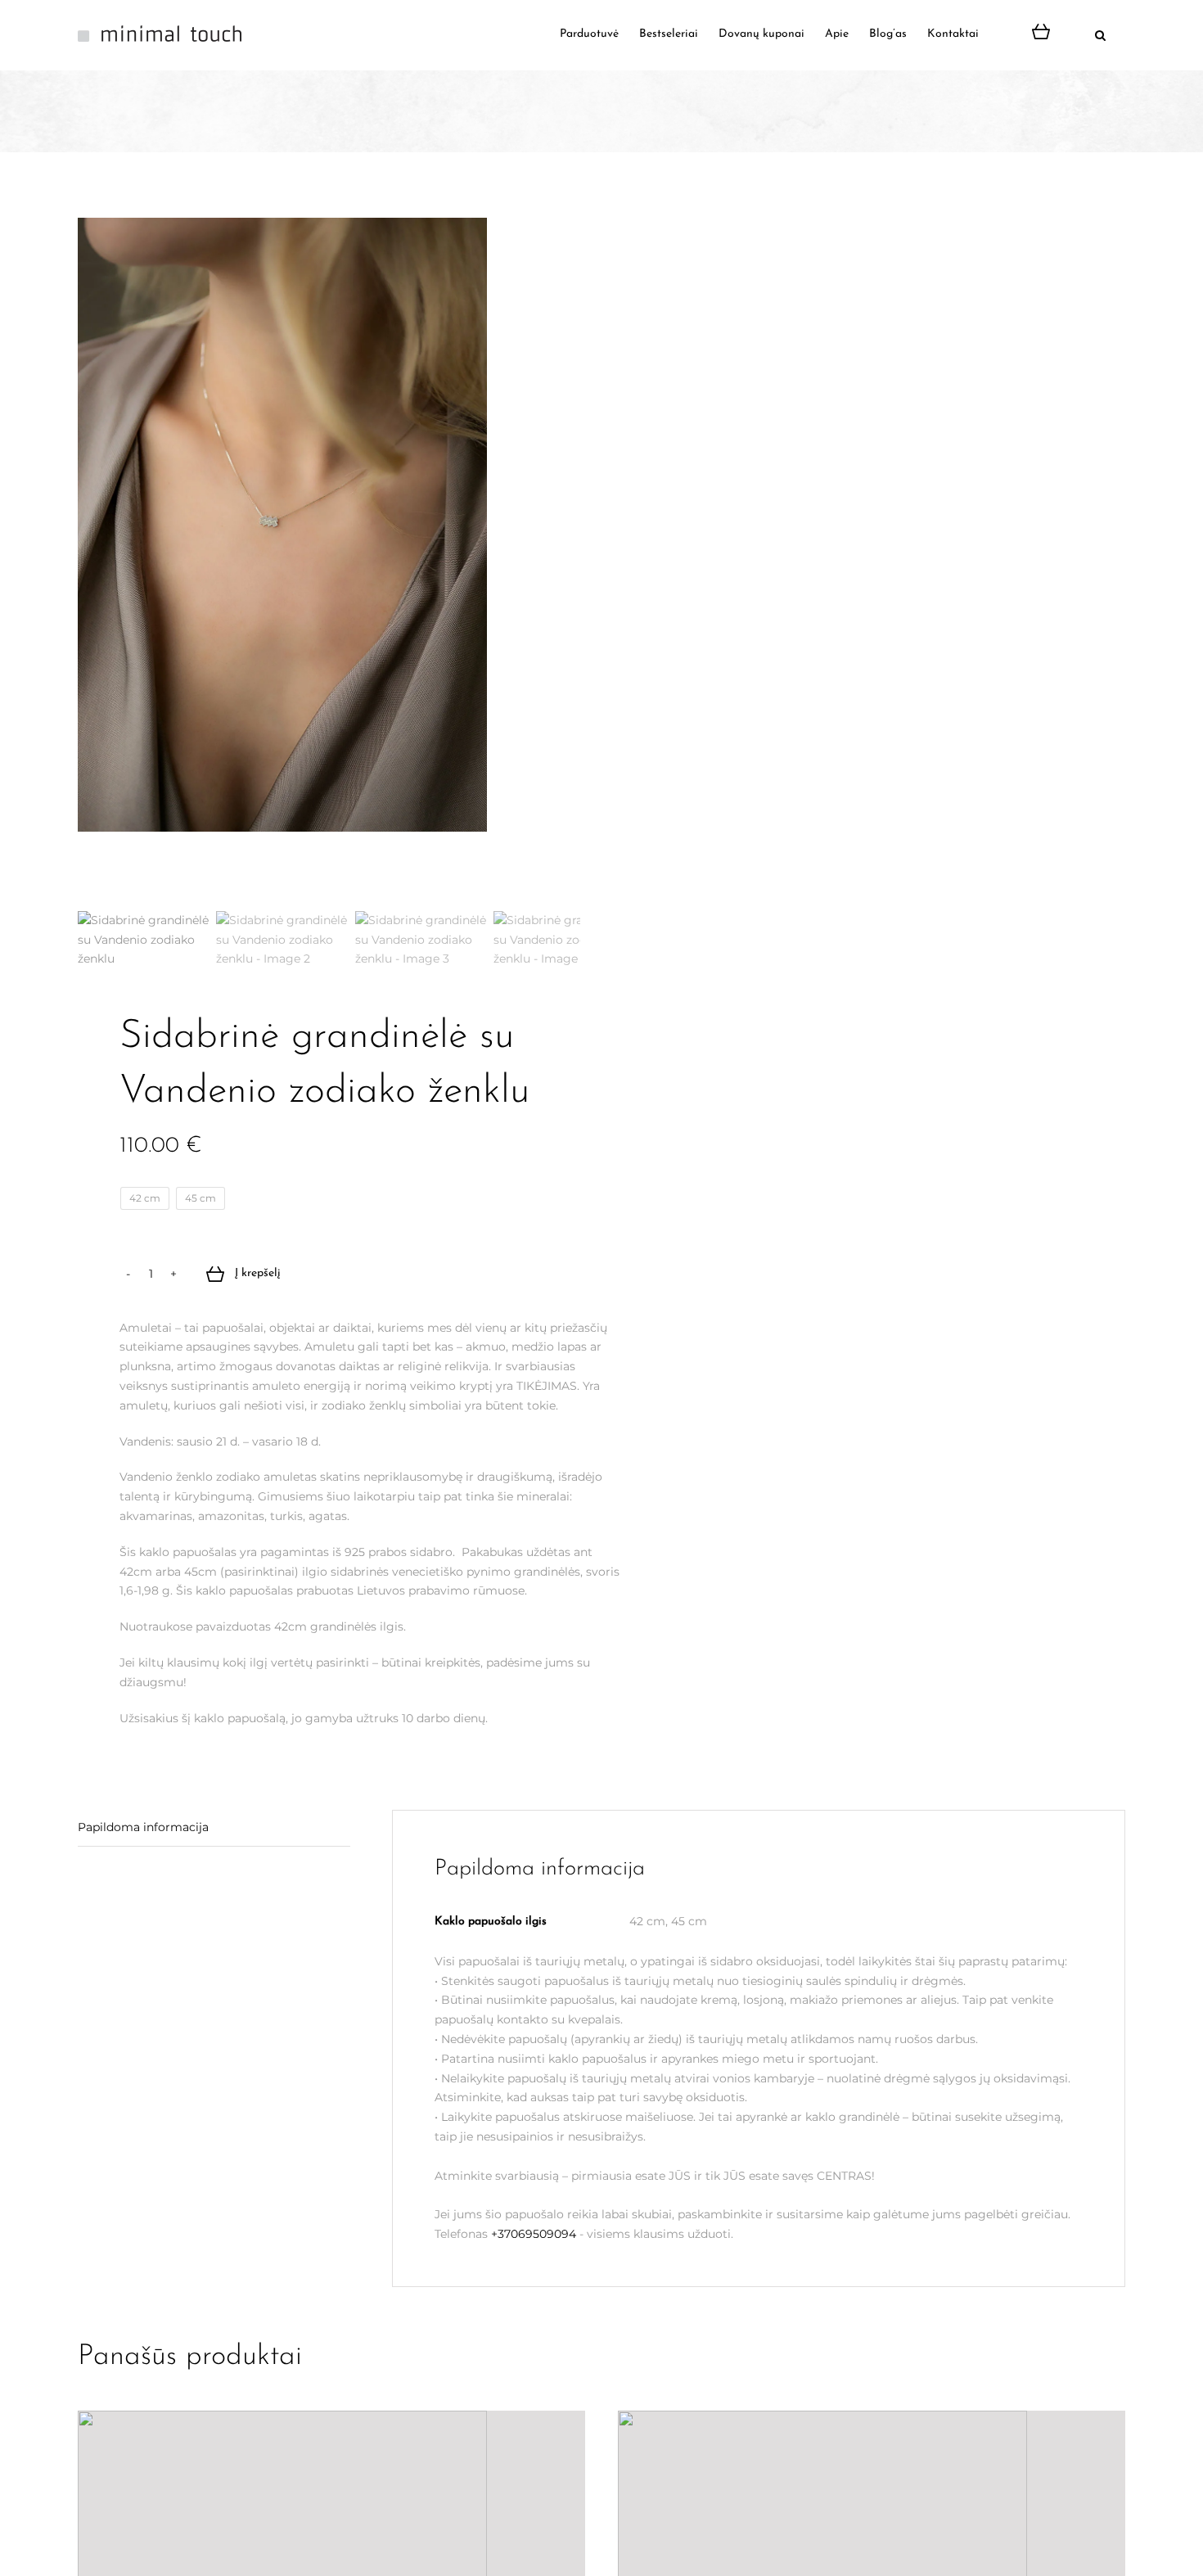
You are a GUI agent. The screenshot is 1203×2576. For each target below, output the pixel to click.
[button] (1084, 34)
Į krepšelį (258, 1274)
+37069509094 (534, 2234)
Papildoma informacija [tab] (143, 1827)
